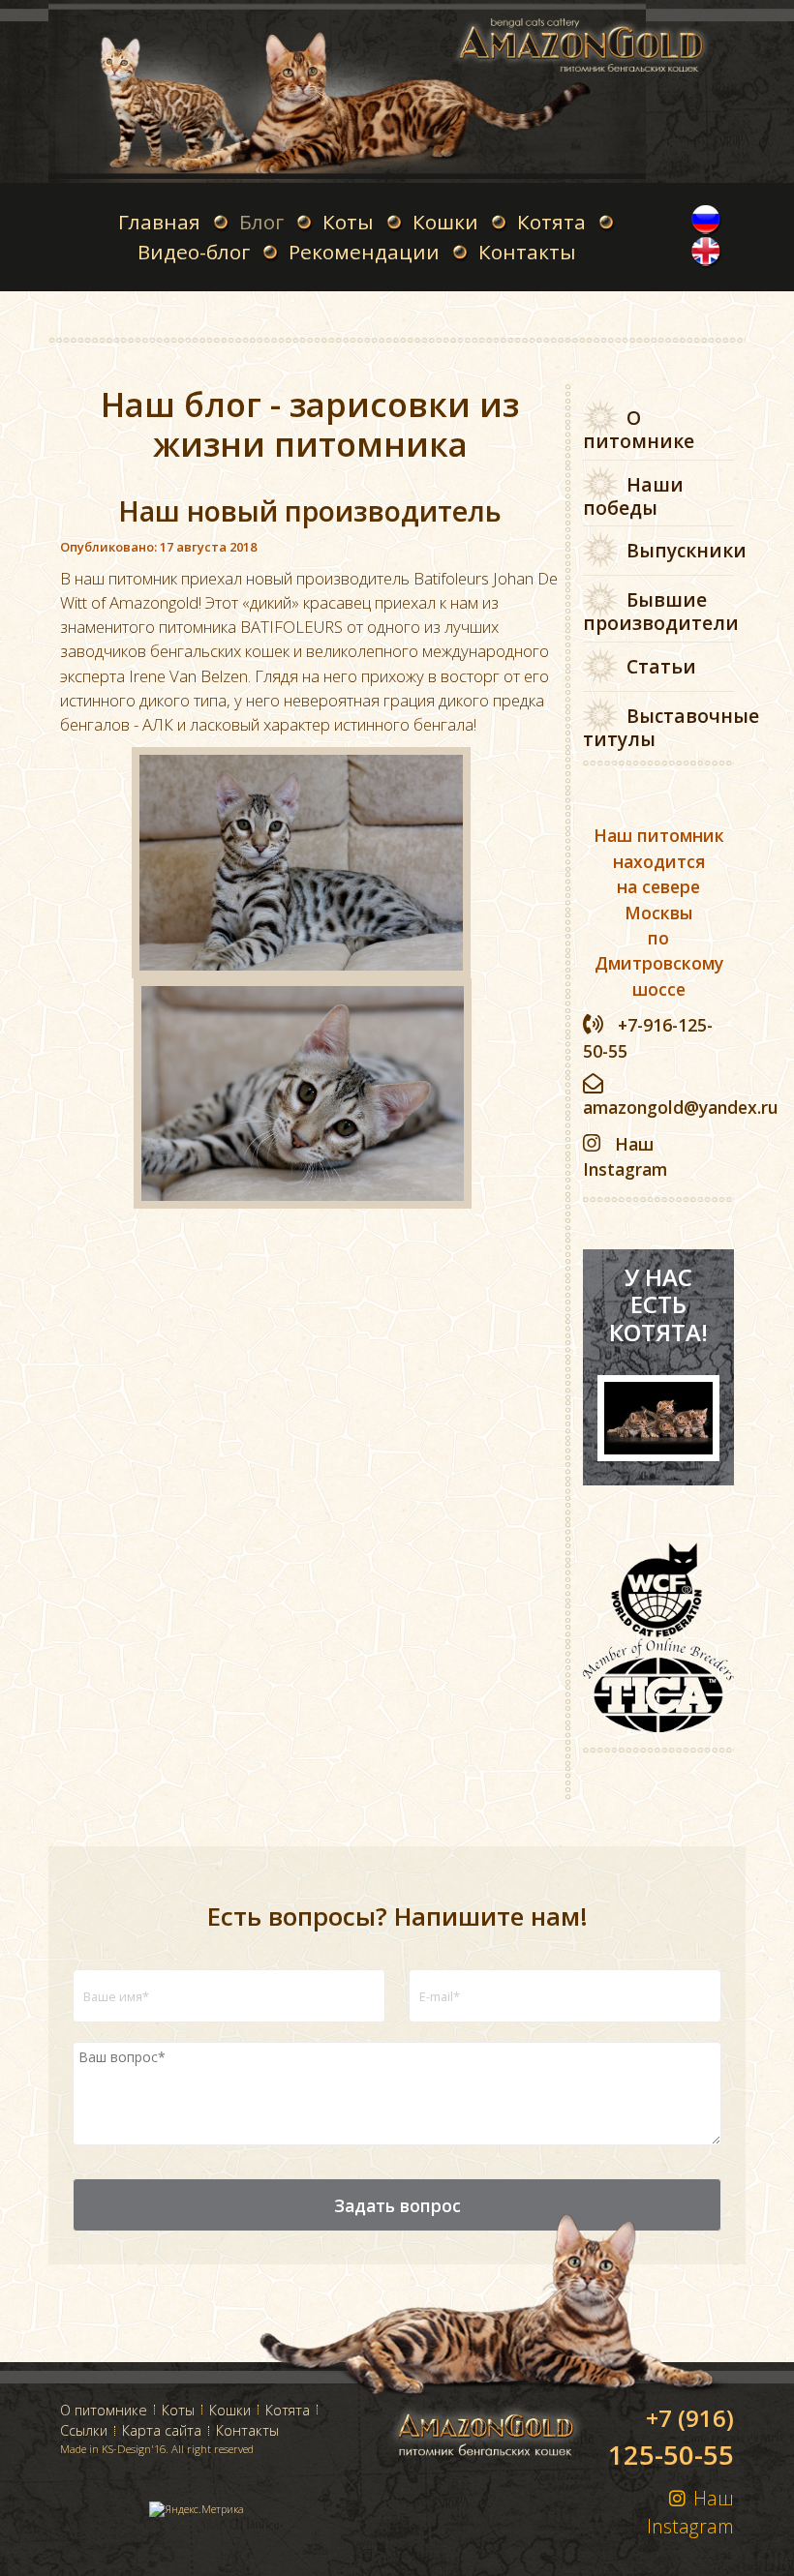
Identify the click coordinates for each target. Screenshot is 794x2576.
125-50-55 (671, 2437)
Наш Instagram (690, 2512)
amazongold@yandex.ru (681, 1107)
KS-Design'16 (134, 2449)
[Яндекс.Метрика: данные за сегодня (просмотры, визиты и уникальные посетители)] (197, 2510)
